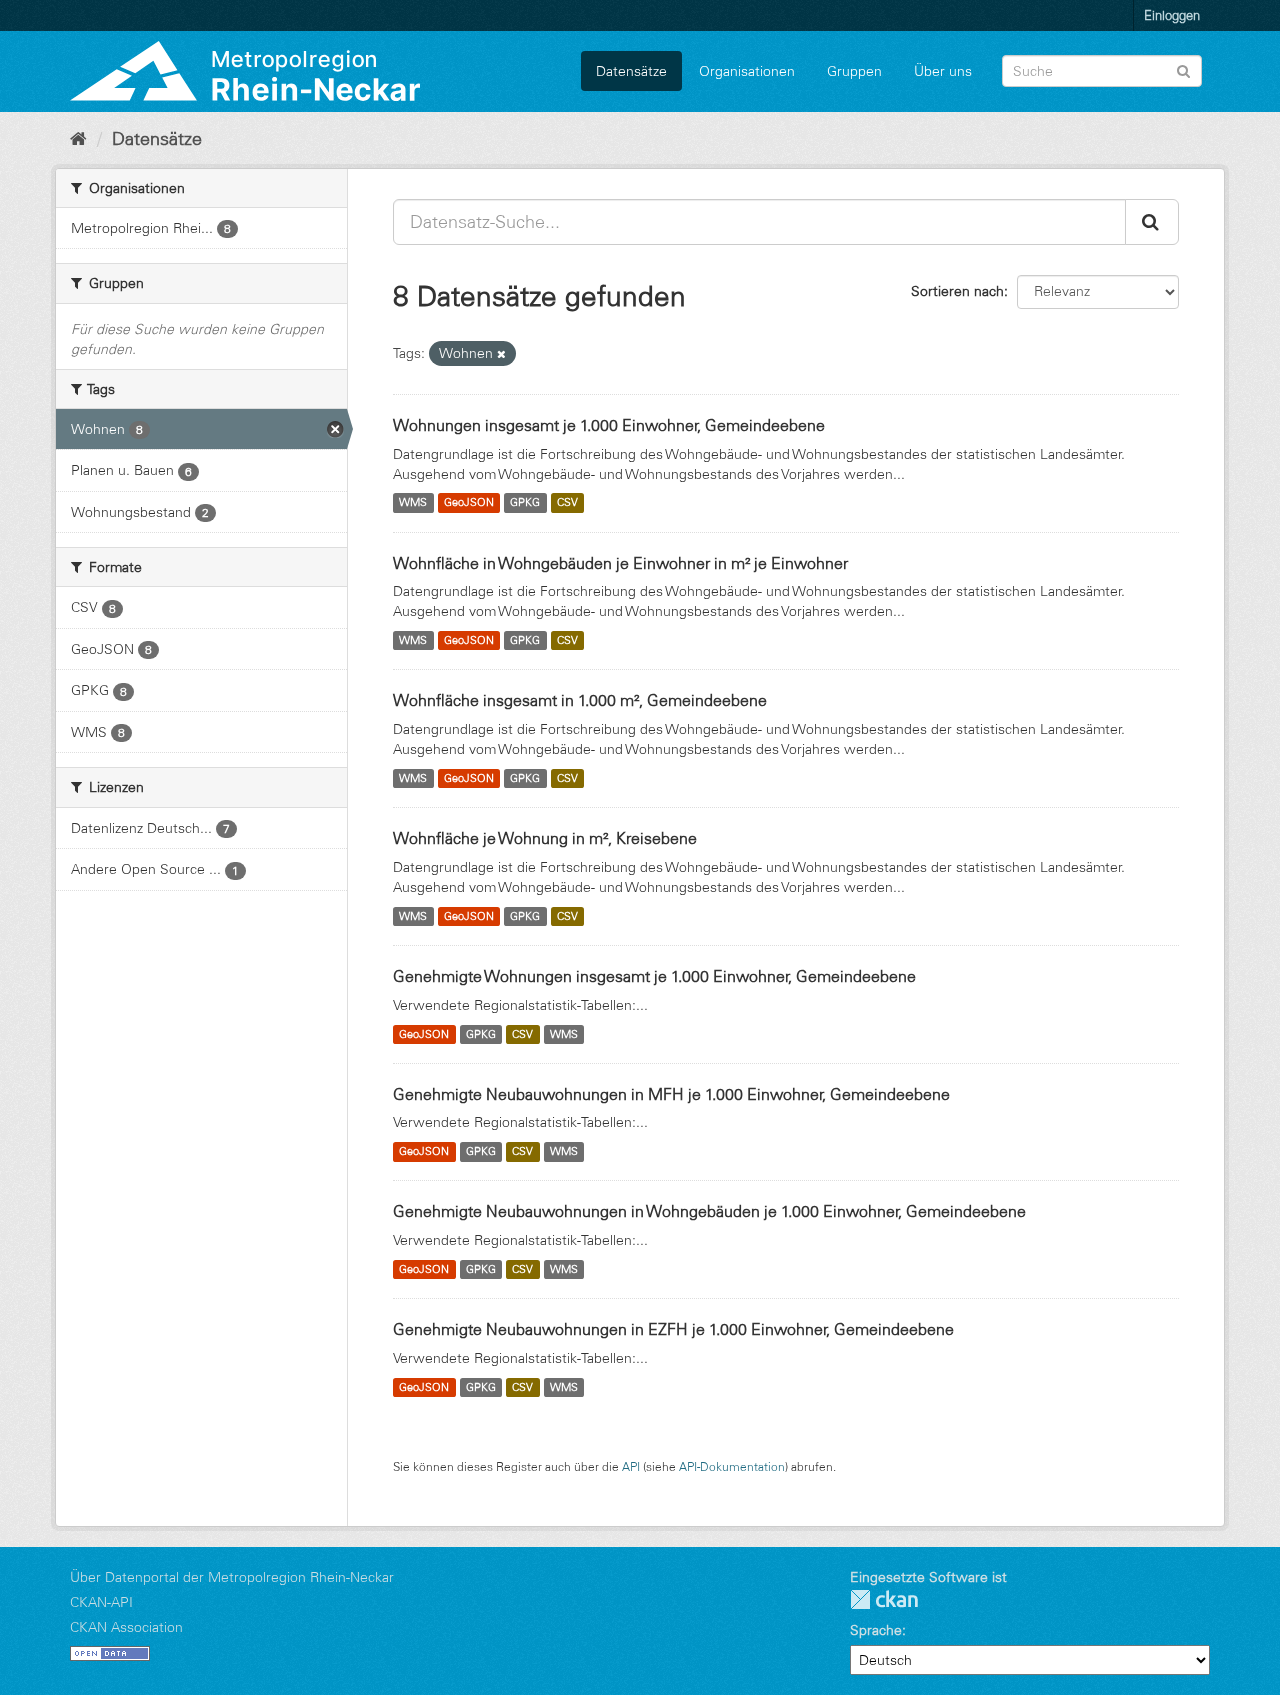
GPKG (525, 503)
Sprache (876, 1630)
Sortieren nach (957, 291)
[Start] (78, 139)
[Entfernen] (501, 354)
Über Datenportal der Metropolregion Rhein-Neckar (232, 1577)
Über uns (943, 71)
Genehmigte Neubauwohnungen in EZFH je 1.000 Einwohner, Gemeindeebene (673, 1329)
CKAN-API (101, 1602)
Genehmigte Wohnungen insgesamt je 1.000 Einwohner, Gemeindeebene (654, 976)
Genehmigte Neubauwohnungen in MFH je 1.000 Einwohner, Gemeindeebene (671, 1094)
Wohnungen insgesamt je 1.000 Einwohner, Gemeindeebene (609, 425)
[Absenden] (1183, 69)
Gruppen (854, 71)
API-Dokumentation (732, 1466)
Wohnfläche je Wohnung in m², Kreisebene (545, 838)
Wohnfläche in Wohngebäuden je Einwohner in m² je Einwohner (620, 563)
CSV (567, 503)
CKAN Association (126, 1627)
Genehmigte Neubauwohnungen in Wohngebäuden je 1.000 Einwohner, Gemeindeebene (709, 1211)
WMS (413, 503)
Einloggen (1172, 15)
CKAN (884, 1599)
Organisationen (747, 71)
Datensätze (631, 71)
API (631, 1466)
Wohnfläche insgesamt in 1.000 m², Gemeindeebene (580, 700)
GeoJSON (469, 503)
